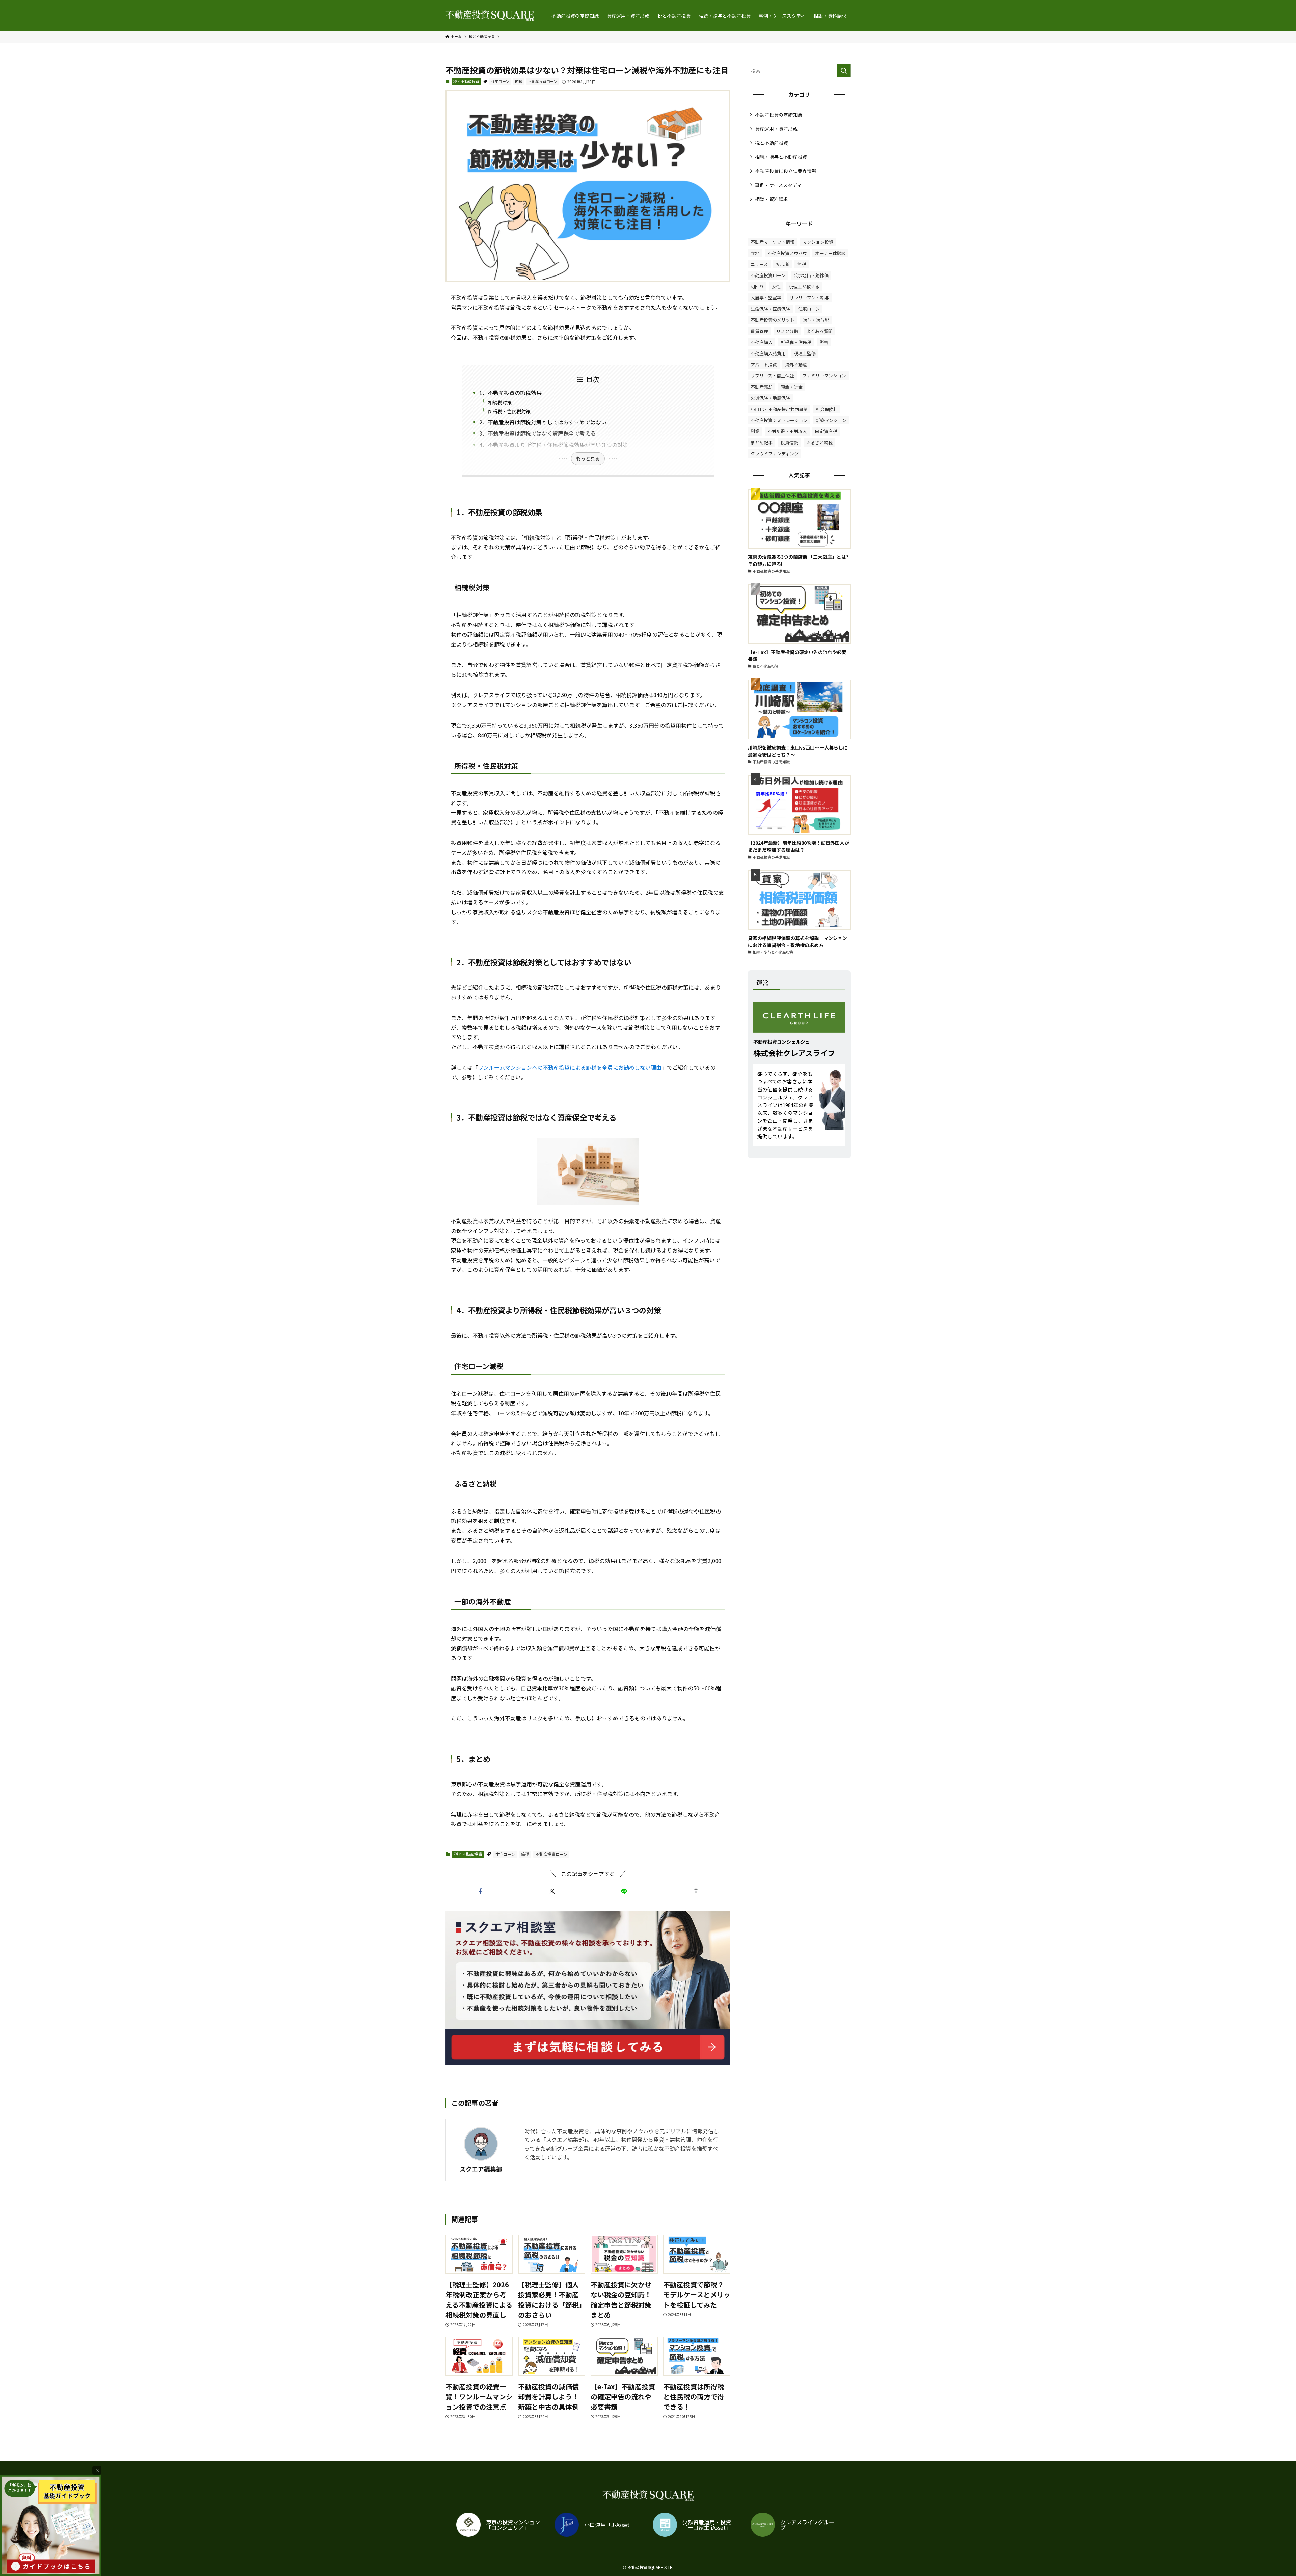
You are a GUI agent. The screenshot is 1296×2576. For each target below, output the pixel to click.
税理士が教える (804, 286)
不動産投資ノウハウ (787, 253)
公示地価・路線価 (811, 275)
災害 (824, 342)
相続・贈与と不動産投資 (781, 157)
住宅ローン (500, 81)
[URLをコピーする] (696, 1891)
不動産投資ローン (543, 81)
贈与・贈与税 (816, 320)
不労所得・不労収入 (787, 431)
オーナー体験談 (830, 253)
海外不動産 (796, 364)
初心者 (782, 264)
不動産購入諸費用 (768, 353)
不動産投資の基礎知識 (779, 115)
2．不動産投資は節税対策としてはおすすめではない (543, 422)
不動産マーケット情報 (773, 242)
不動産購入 (762, 342)
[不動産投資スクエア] (490, 16)
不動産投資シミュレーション (779, 420)
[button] (480, 1891)
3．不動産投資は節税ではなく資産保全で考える (537, 433)
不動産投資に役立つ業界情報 (786, 171)
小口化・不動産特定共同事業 (779, 409)
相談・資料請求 (772, 199)
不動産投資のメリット (773, 320)
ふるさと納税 (819, 442)
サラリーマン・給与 (809, 298)
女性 (776, 286)
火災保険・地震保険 (770, 398)
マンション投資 (818, 242)
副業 (755, 431)
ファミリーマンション (824, 376)
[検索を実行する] (844, 71)
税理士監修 (805, 353)
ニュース (759, 264)
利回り (757, 286)
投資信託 (789, 442)
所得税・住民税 (796, 342)
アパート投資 (764, 364)
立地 (755, 253)
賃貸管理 (759, 331)
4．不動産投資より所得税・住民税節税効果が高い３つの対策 (554, 445)
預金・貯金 (792, 387)
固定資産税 (826, 431)
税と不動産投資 (466, 81)
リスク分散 (787, 331)
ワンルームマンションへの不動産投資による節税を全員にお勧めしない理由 (570, 1067)
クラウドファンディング (775, 454)
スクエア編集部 (481, 2169)
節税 (519, 81)
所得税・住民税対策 (509, 411)
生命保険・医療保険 (770, 309)
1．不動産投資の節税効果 (510, 393)
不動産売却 (762, 387)
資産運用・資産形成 (776, 129)
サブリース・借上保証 (772, 376)
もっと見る (588, 458)
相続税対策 (500, 402)
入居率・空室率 (766, 298)
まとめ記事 (762, 442)
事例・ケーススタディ (778, 185)
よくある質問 (819, 331)
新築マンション (831, 420)
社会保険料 (827, 409)
